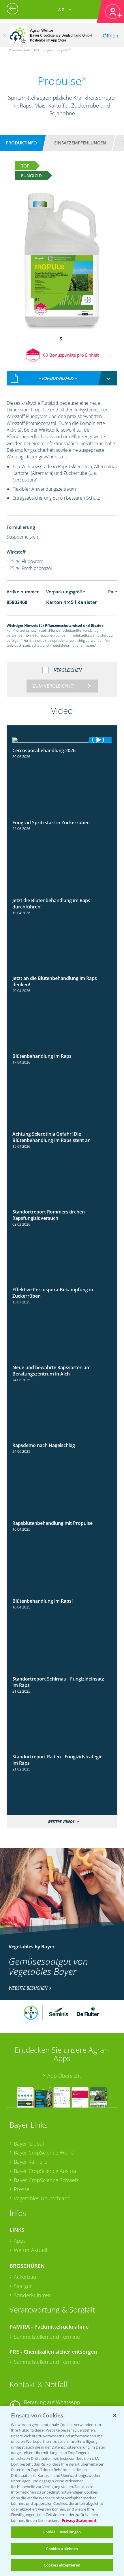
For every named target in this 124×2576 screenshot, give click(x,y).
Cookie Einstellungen (62, 2532)
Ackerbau (25, 2277)
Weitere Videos (61, 1822)
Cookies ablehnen (62, 2549)
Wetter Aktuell (30, 2250)
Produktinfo (21, 143)
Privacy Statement (79, 2520)
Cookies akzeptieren (62, 2565)
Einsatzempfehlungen (80, 143)
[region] (62, 2491)
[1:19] (62, 740)
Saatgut (23, 2286)
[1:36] (62, 1051)
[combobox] (62, 378)
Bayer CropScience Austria (45, 2171)
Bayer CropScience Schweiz (46, 2180)
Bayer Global (29, 2144)
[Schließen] (4, 35)
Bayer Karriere (31, 2162)
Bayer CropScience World (44, 2152)
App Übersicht (64, 2076)
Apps (20, 2241)
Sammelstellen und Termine (47, 2337)
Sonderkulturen (32, 2295)
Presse (22, 2189)
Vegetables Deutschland (42, 2198)
